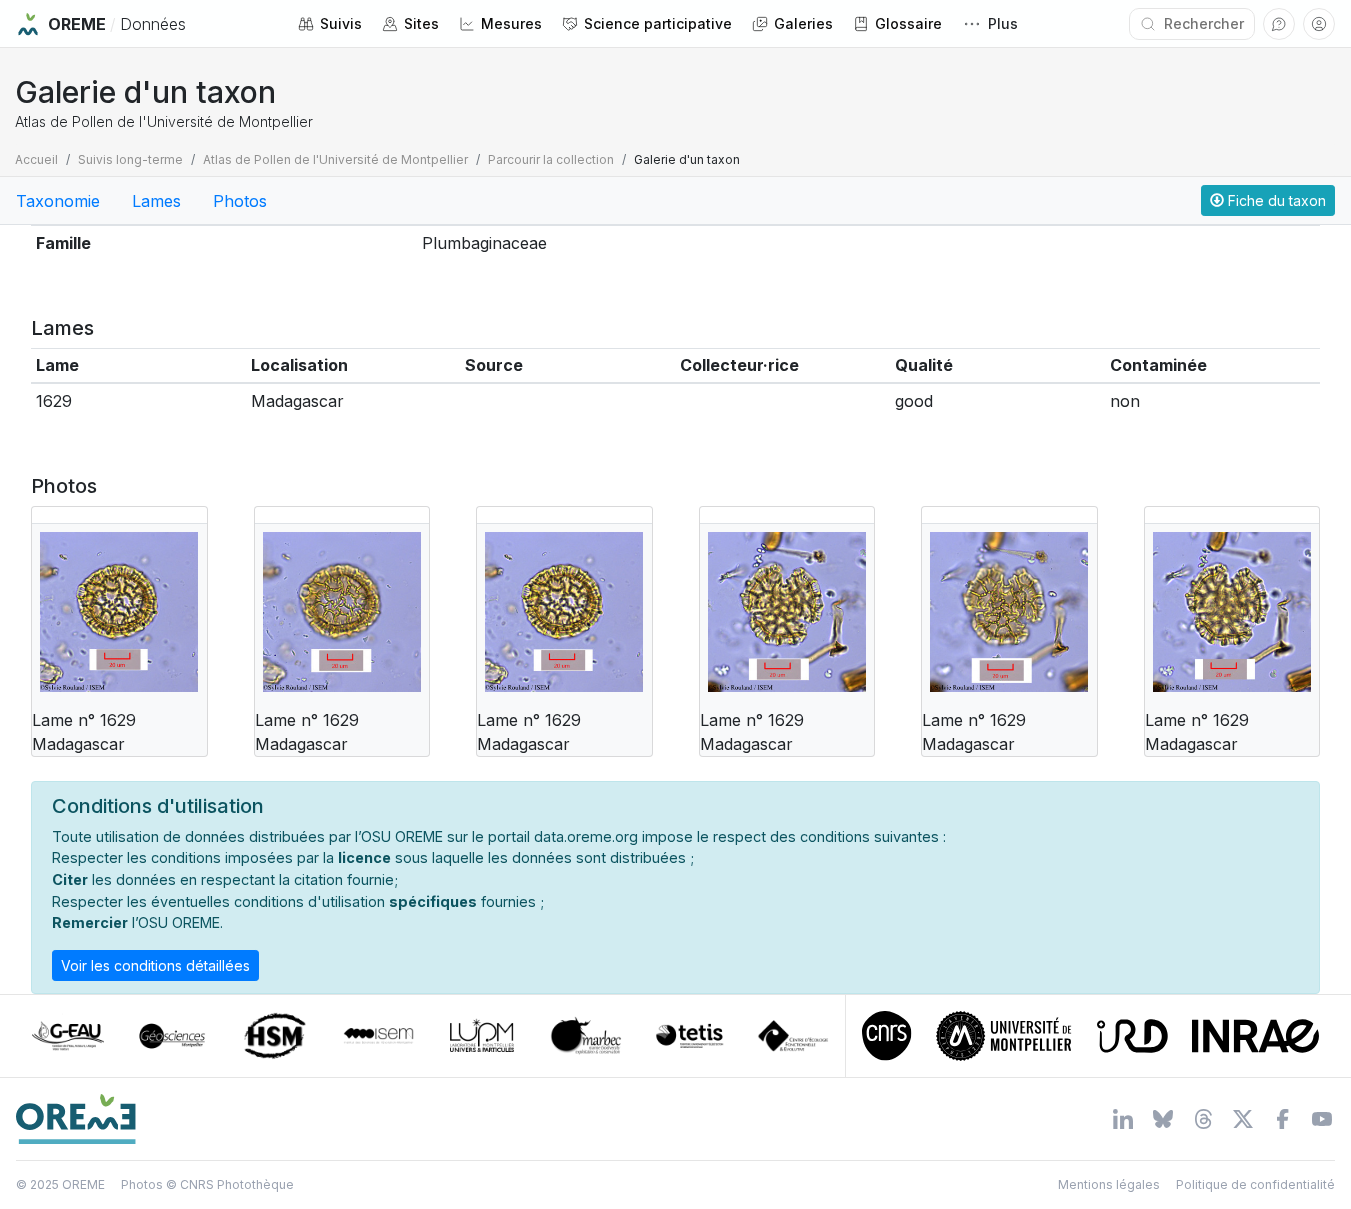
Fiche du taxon (1275, 200)
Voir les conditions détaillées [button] (155, 965)
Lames (156, 201)
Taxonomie (58, 201)
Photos (240, 201)
